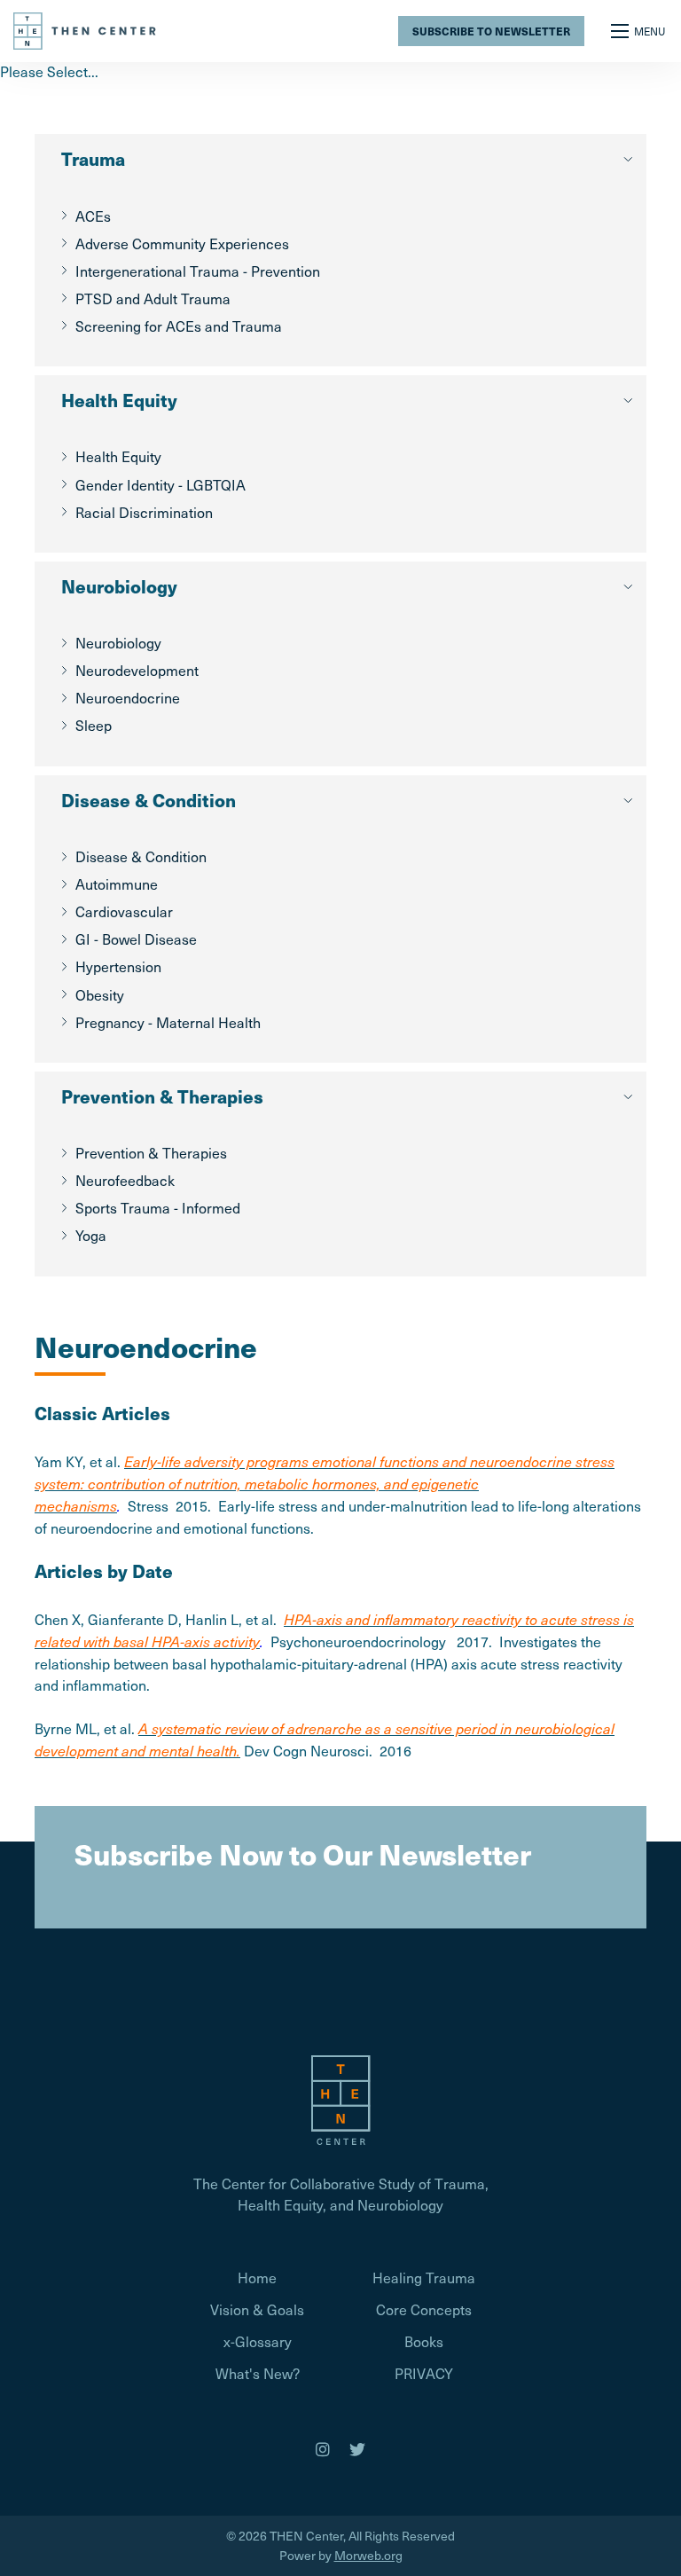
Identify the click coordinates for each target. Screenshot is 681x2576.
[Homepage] (340, 2098)
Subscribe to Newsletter (491, 31)
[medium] (323, 2449)
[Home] (86, 28)
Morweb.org (368, 2555)
